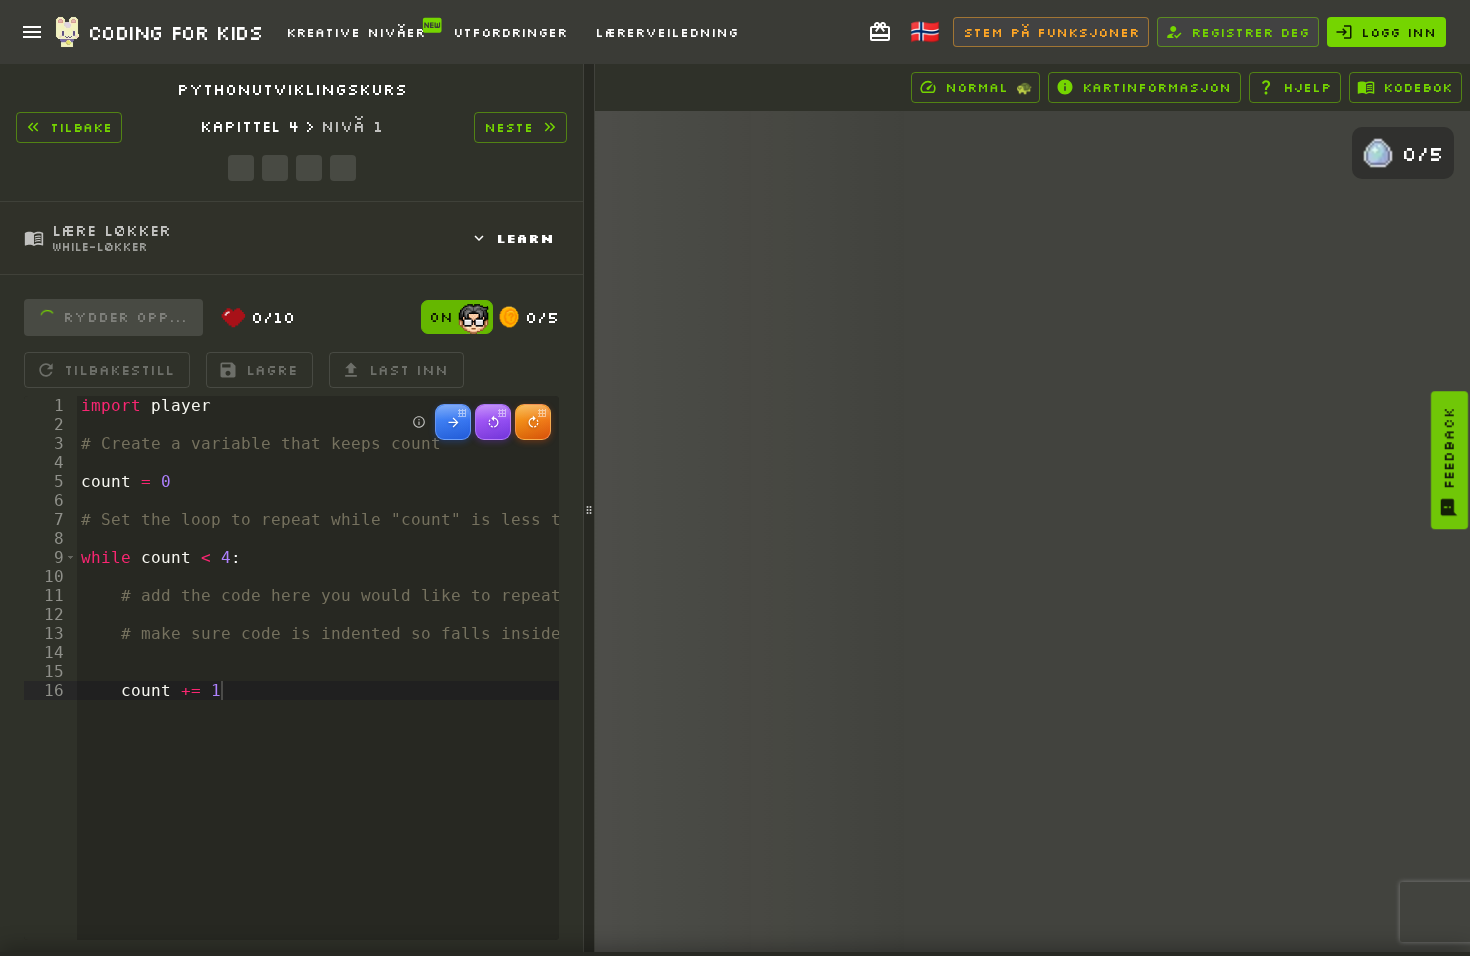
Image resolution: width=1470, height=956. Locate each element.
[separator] (589, 510)
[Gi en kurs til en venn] (880, 32)
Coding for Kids (175, 32)
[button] (70, 557)
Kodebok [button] (1417, 87)
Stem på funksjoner (1051, 32)
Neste (508, 127)
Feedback (1449, 448)
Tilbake (81, 127)
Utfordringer (510, 32)
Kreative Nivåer (355, 32)
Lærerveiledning (666, 32)
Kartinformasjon (1156, 87)
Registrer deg (1250, 32)
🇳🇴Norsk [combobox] (935, 38)
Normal (988, 87)
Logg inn (1398, 32)
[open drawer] (32, 32)
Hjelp (1307, 87)
